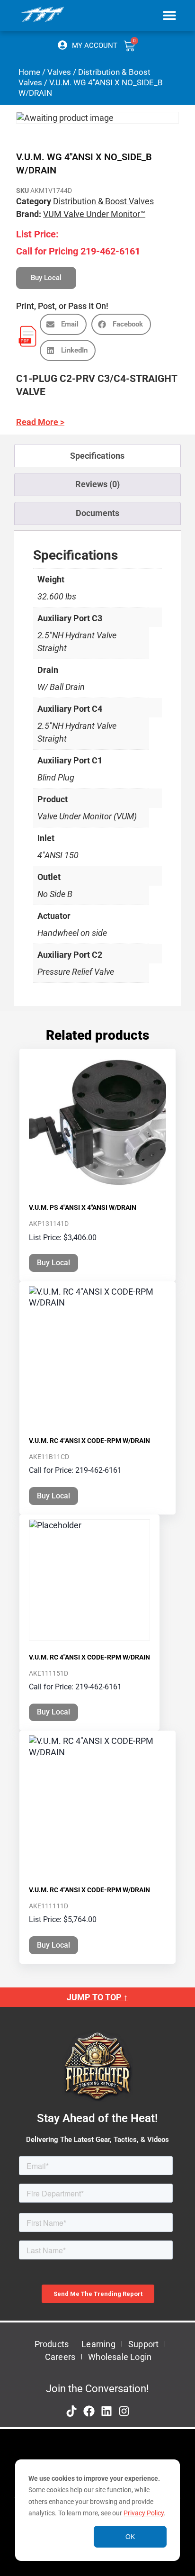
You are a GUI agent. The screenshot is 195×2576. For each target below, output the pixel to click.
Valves (59, 72)
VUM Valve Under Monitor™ (94, 214)
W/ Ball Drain (61, 687)
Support (143, 2344)
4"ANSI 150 (58, 855)
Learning (98, 2344)
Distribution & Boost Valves (103, 201)
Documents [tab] (97, 513)
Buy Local (53, 1263)
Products (52, 2344)
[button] (169, 15)
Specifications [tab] (97, 456)
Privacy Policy (144, 2513)
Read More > (40, 422)
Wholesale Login (120, 2357)
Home (29, 72)
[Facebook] (89, 2411)
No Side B (55, 894)
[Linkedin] (106, 2411)
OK (130, 2537)
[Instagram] (124, 2411)
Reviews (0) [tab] (97, 484)
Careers (60, 2357)
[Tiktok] (71, 2411)
